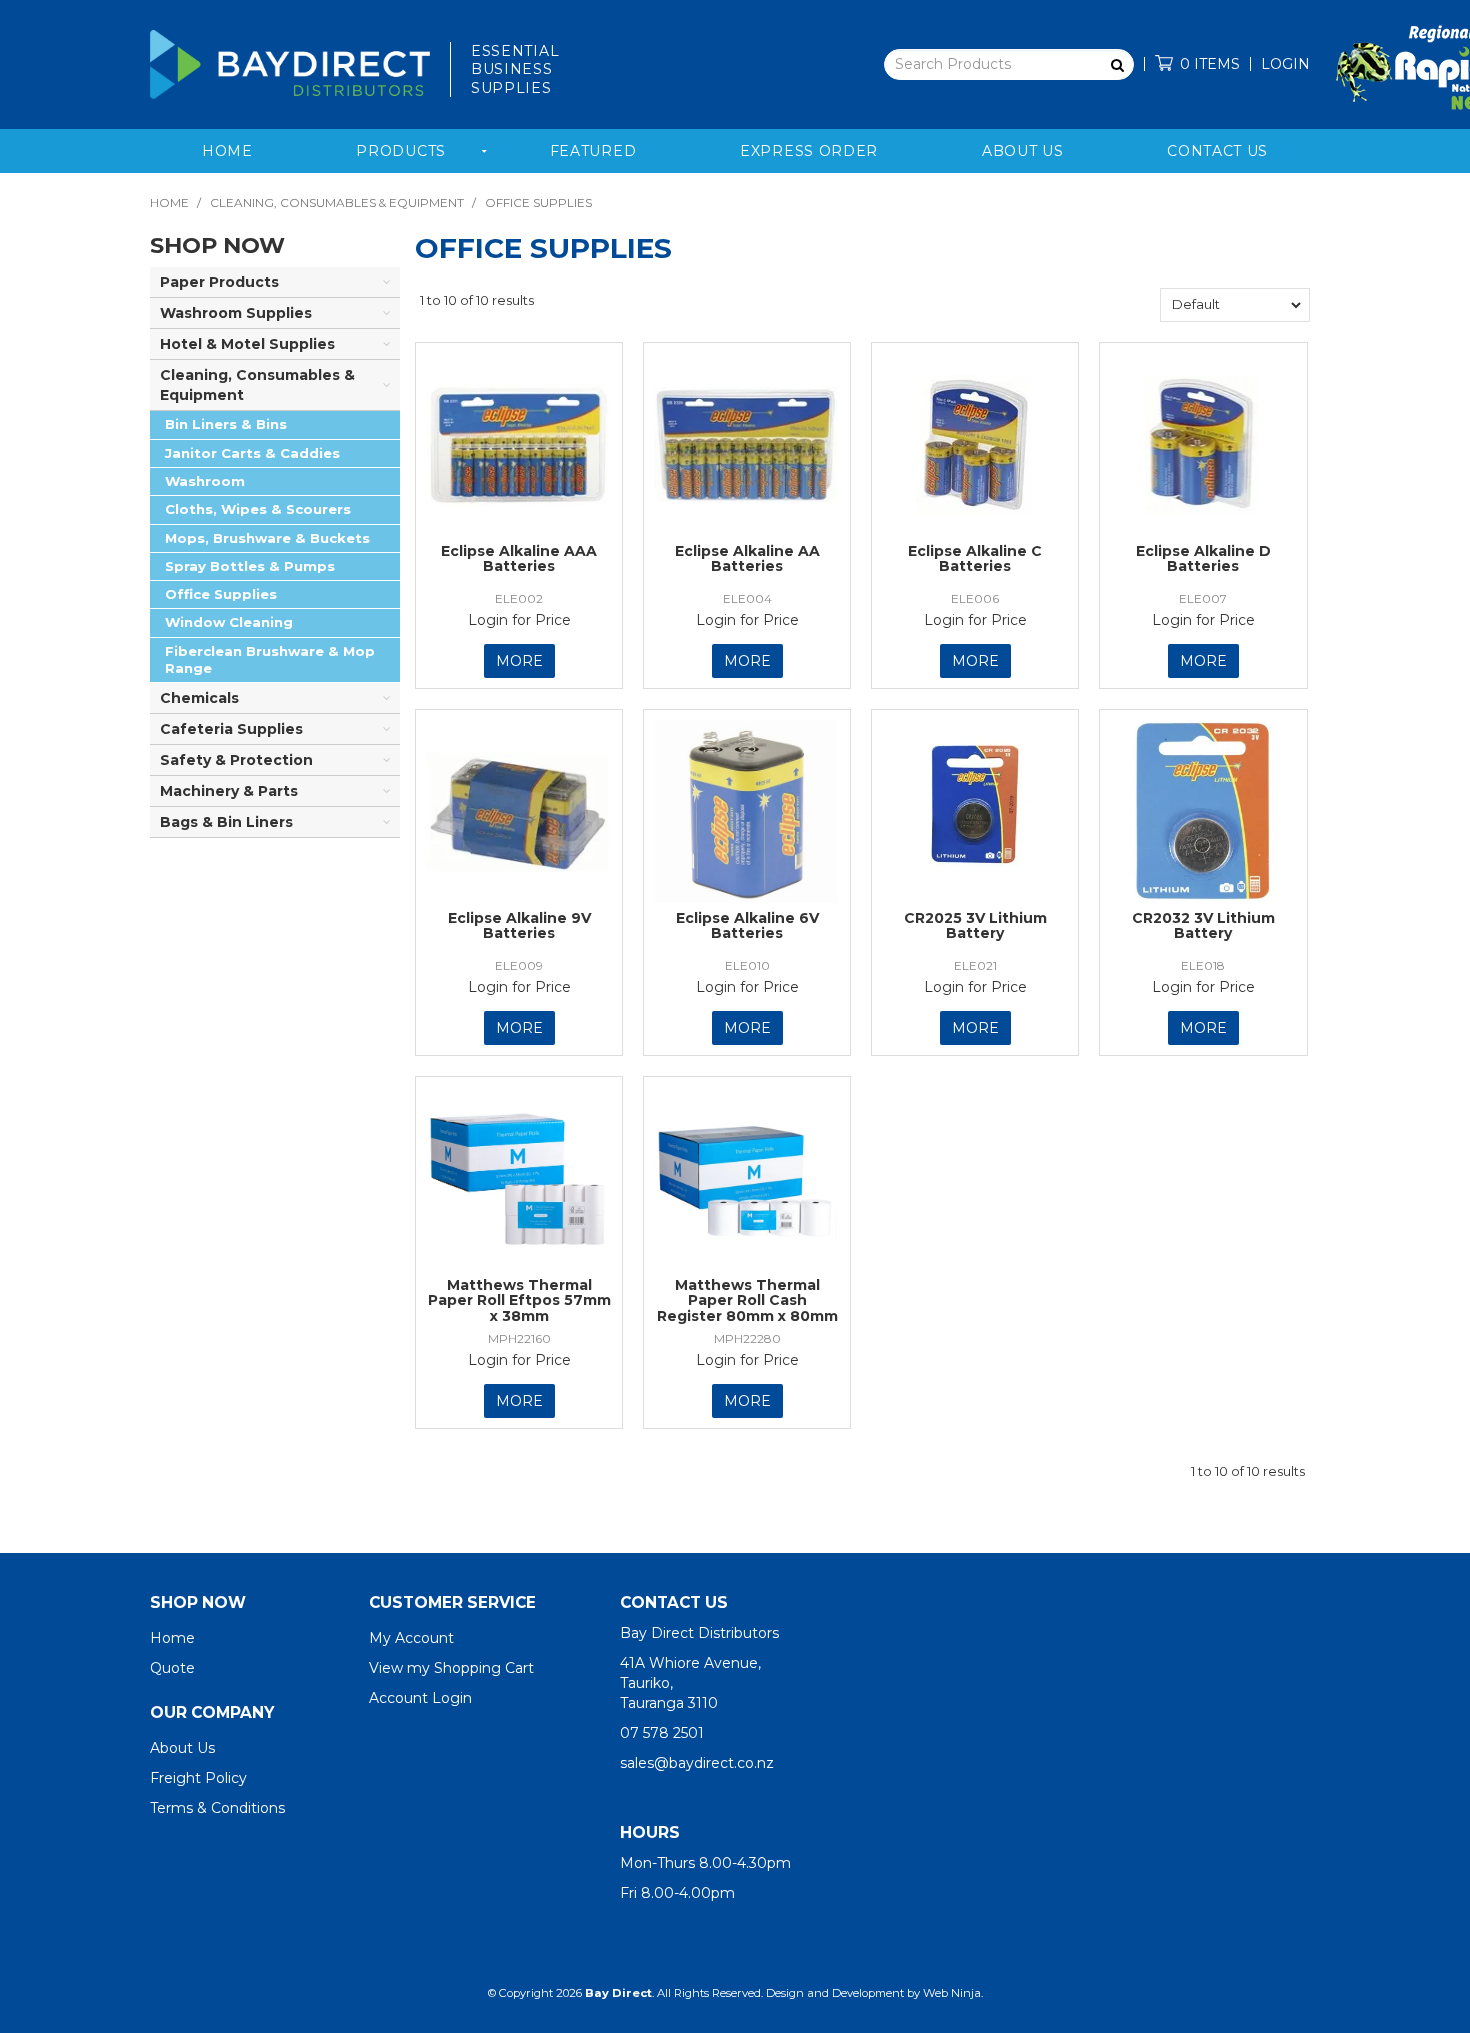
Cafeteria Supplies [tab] (231, 729)
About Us (1023, 151)
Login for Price (519, 620)
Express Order (809, 151)
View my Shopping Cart (451, 1668)
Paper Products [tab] (219, 282)
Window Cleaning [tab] (229, 622)
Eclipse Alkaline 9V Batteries (519, 925)
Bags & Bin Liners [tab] (226, 822)
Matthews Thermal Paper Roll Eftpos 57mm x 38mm (519, 1300)
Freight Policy (198, 1778)
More (519, 661)
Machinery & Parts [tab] (229, 791)
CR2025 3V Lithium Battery (975, 925)
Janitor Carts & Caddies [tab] (252, 453)
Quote (172, 1668)
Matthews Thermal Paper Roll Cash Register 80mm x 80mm (747, 1300)
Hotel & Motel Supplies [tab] (247, 344)
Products (401, 151)
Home (227, 151)
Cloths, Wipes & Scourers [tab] (258, 509)
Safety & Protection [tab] (236, 760)
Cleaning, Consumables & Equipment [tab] (257, 385)
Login (1285, 64)
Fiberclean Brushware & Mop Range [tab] (270, 659)
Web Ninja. (953, 1993)
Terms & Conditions (217, 1808)
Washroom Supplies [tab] (236, 313)
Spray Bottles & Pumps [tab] (250, 566)
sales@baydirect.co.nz (697, 1763)
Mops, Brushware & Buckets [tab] (267, 538)
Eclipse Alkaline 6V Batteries (747, 925)
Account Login (420, 1698)
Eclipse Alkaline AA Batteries (747, 558)
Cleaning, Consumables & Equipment (337, 202)
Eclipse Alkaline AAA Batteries (519, 558)
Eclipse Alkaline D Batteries (1203, 558)
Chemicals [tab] (199, 698)
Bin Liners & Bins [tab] (226, 424)
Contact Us (1217, 151)
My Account (411, 1638)
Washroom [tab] (205, 481)
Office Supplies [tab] (221, 594)
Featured (593, 151)
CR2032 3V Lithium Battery (1203, 925)
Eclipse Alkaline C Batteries (975, 558)
